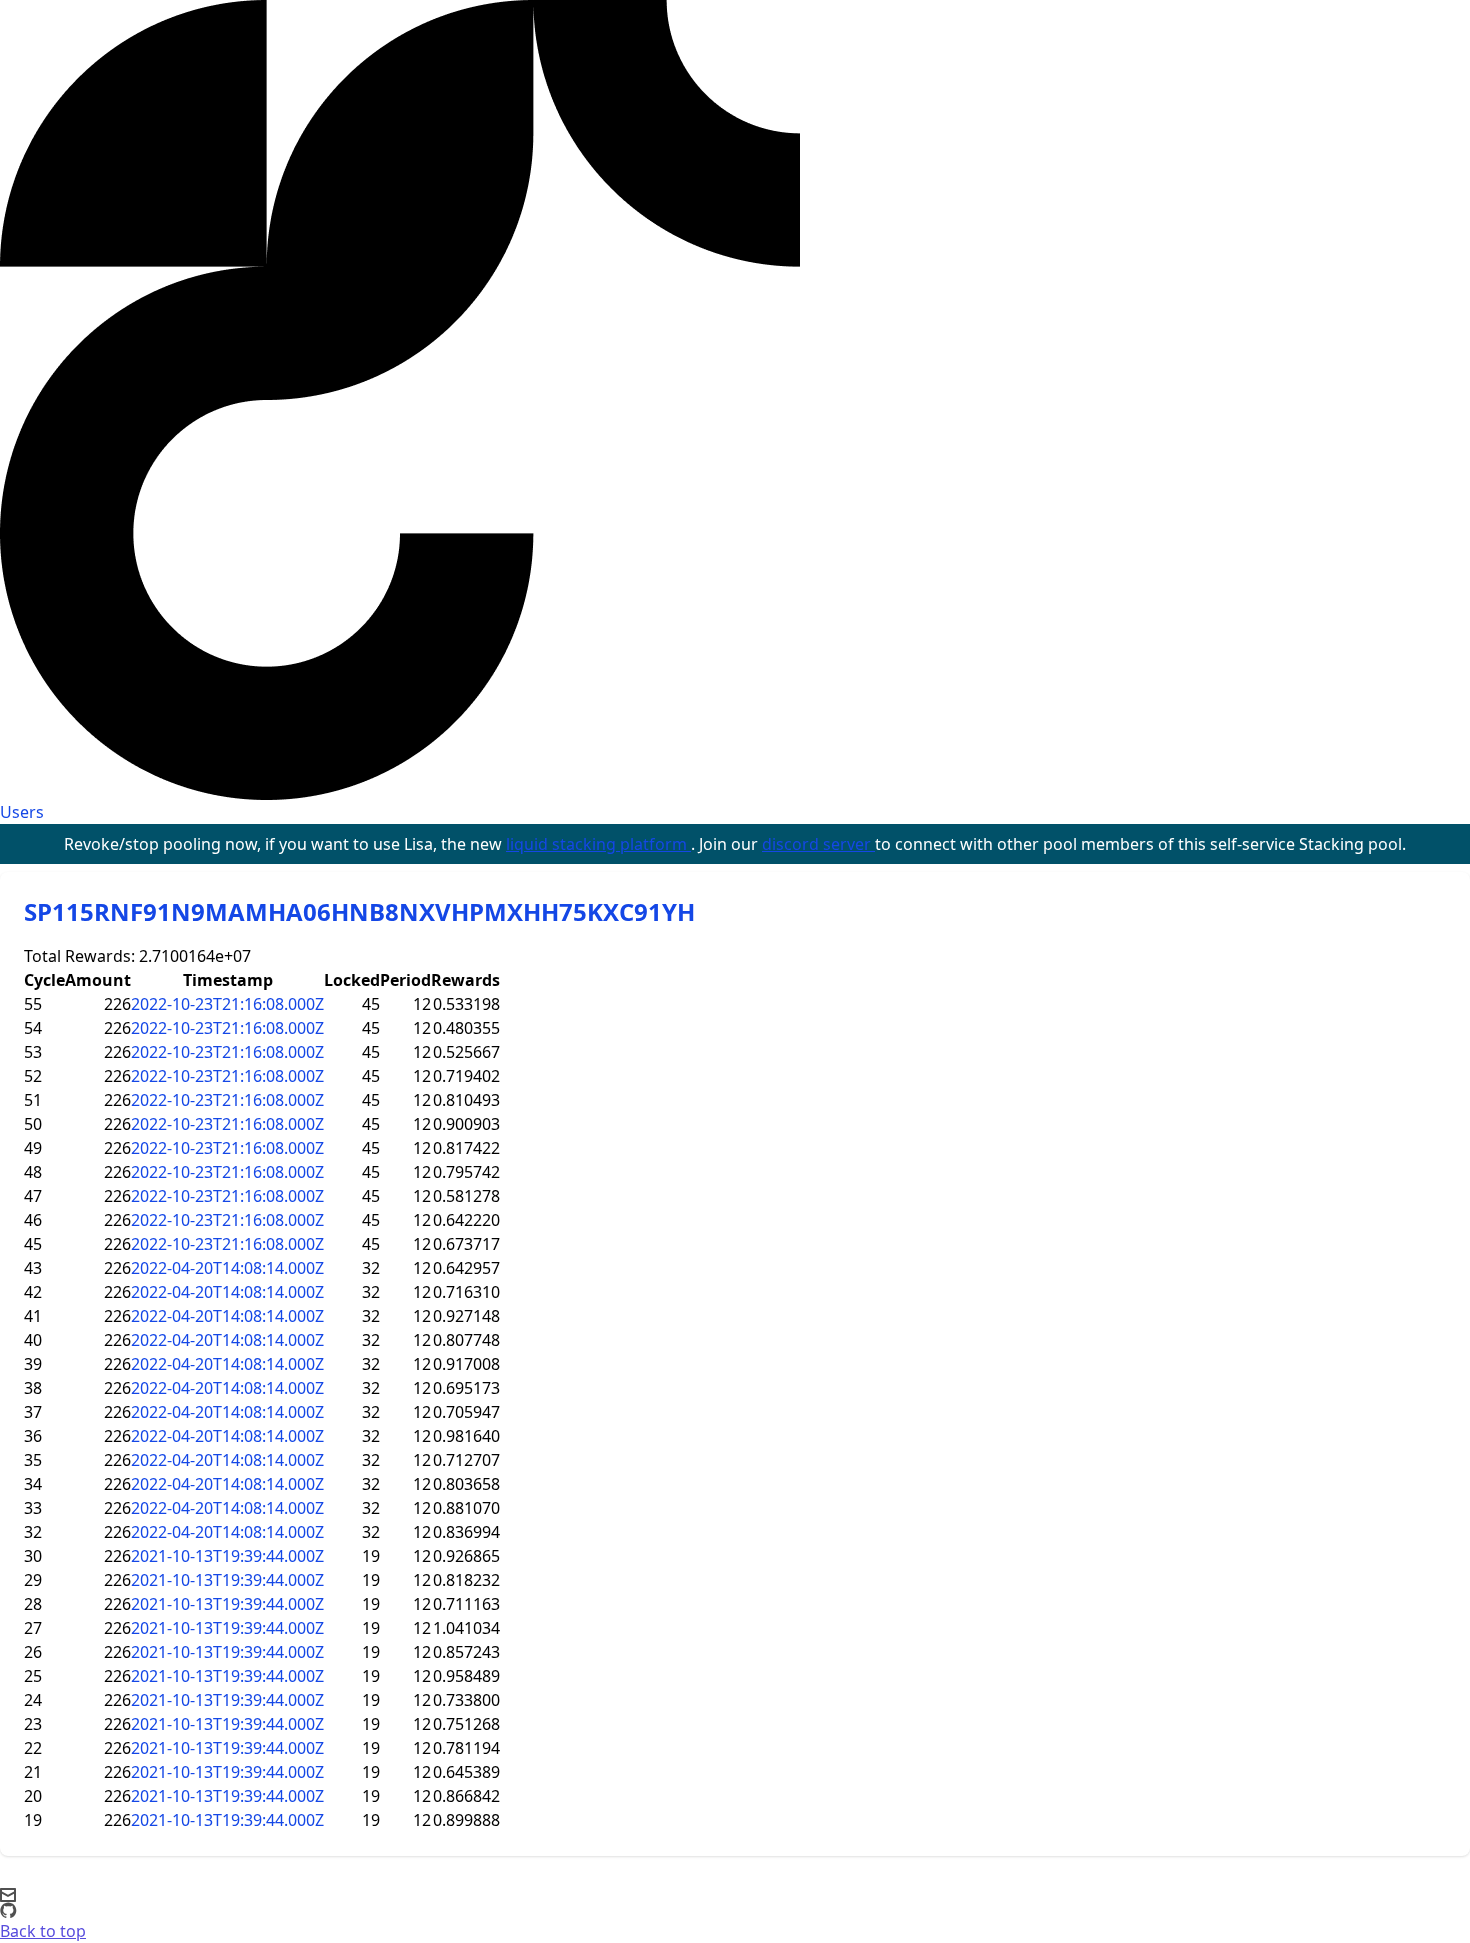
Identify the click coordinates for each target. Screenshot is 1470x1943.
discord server (818, 844)
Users (22, 812)
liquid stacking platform (598, 844)
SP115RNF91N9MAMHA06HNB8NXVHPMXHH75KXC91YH (359, 911)
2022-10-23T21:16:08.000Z (227, 1004)
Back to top (43, 1931)
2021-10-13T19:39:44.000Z (227, 1556)
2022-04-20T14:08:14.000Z (227, 1268)
